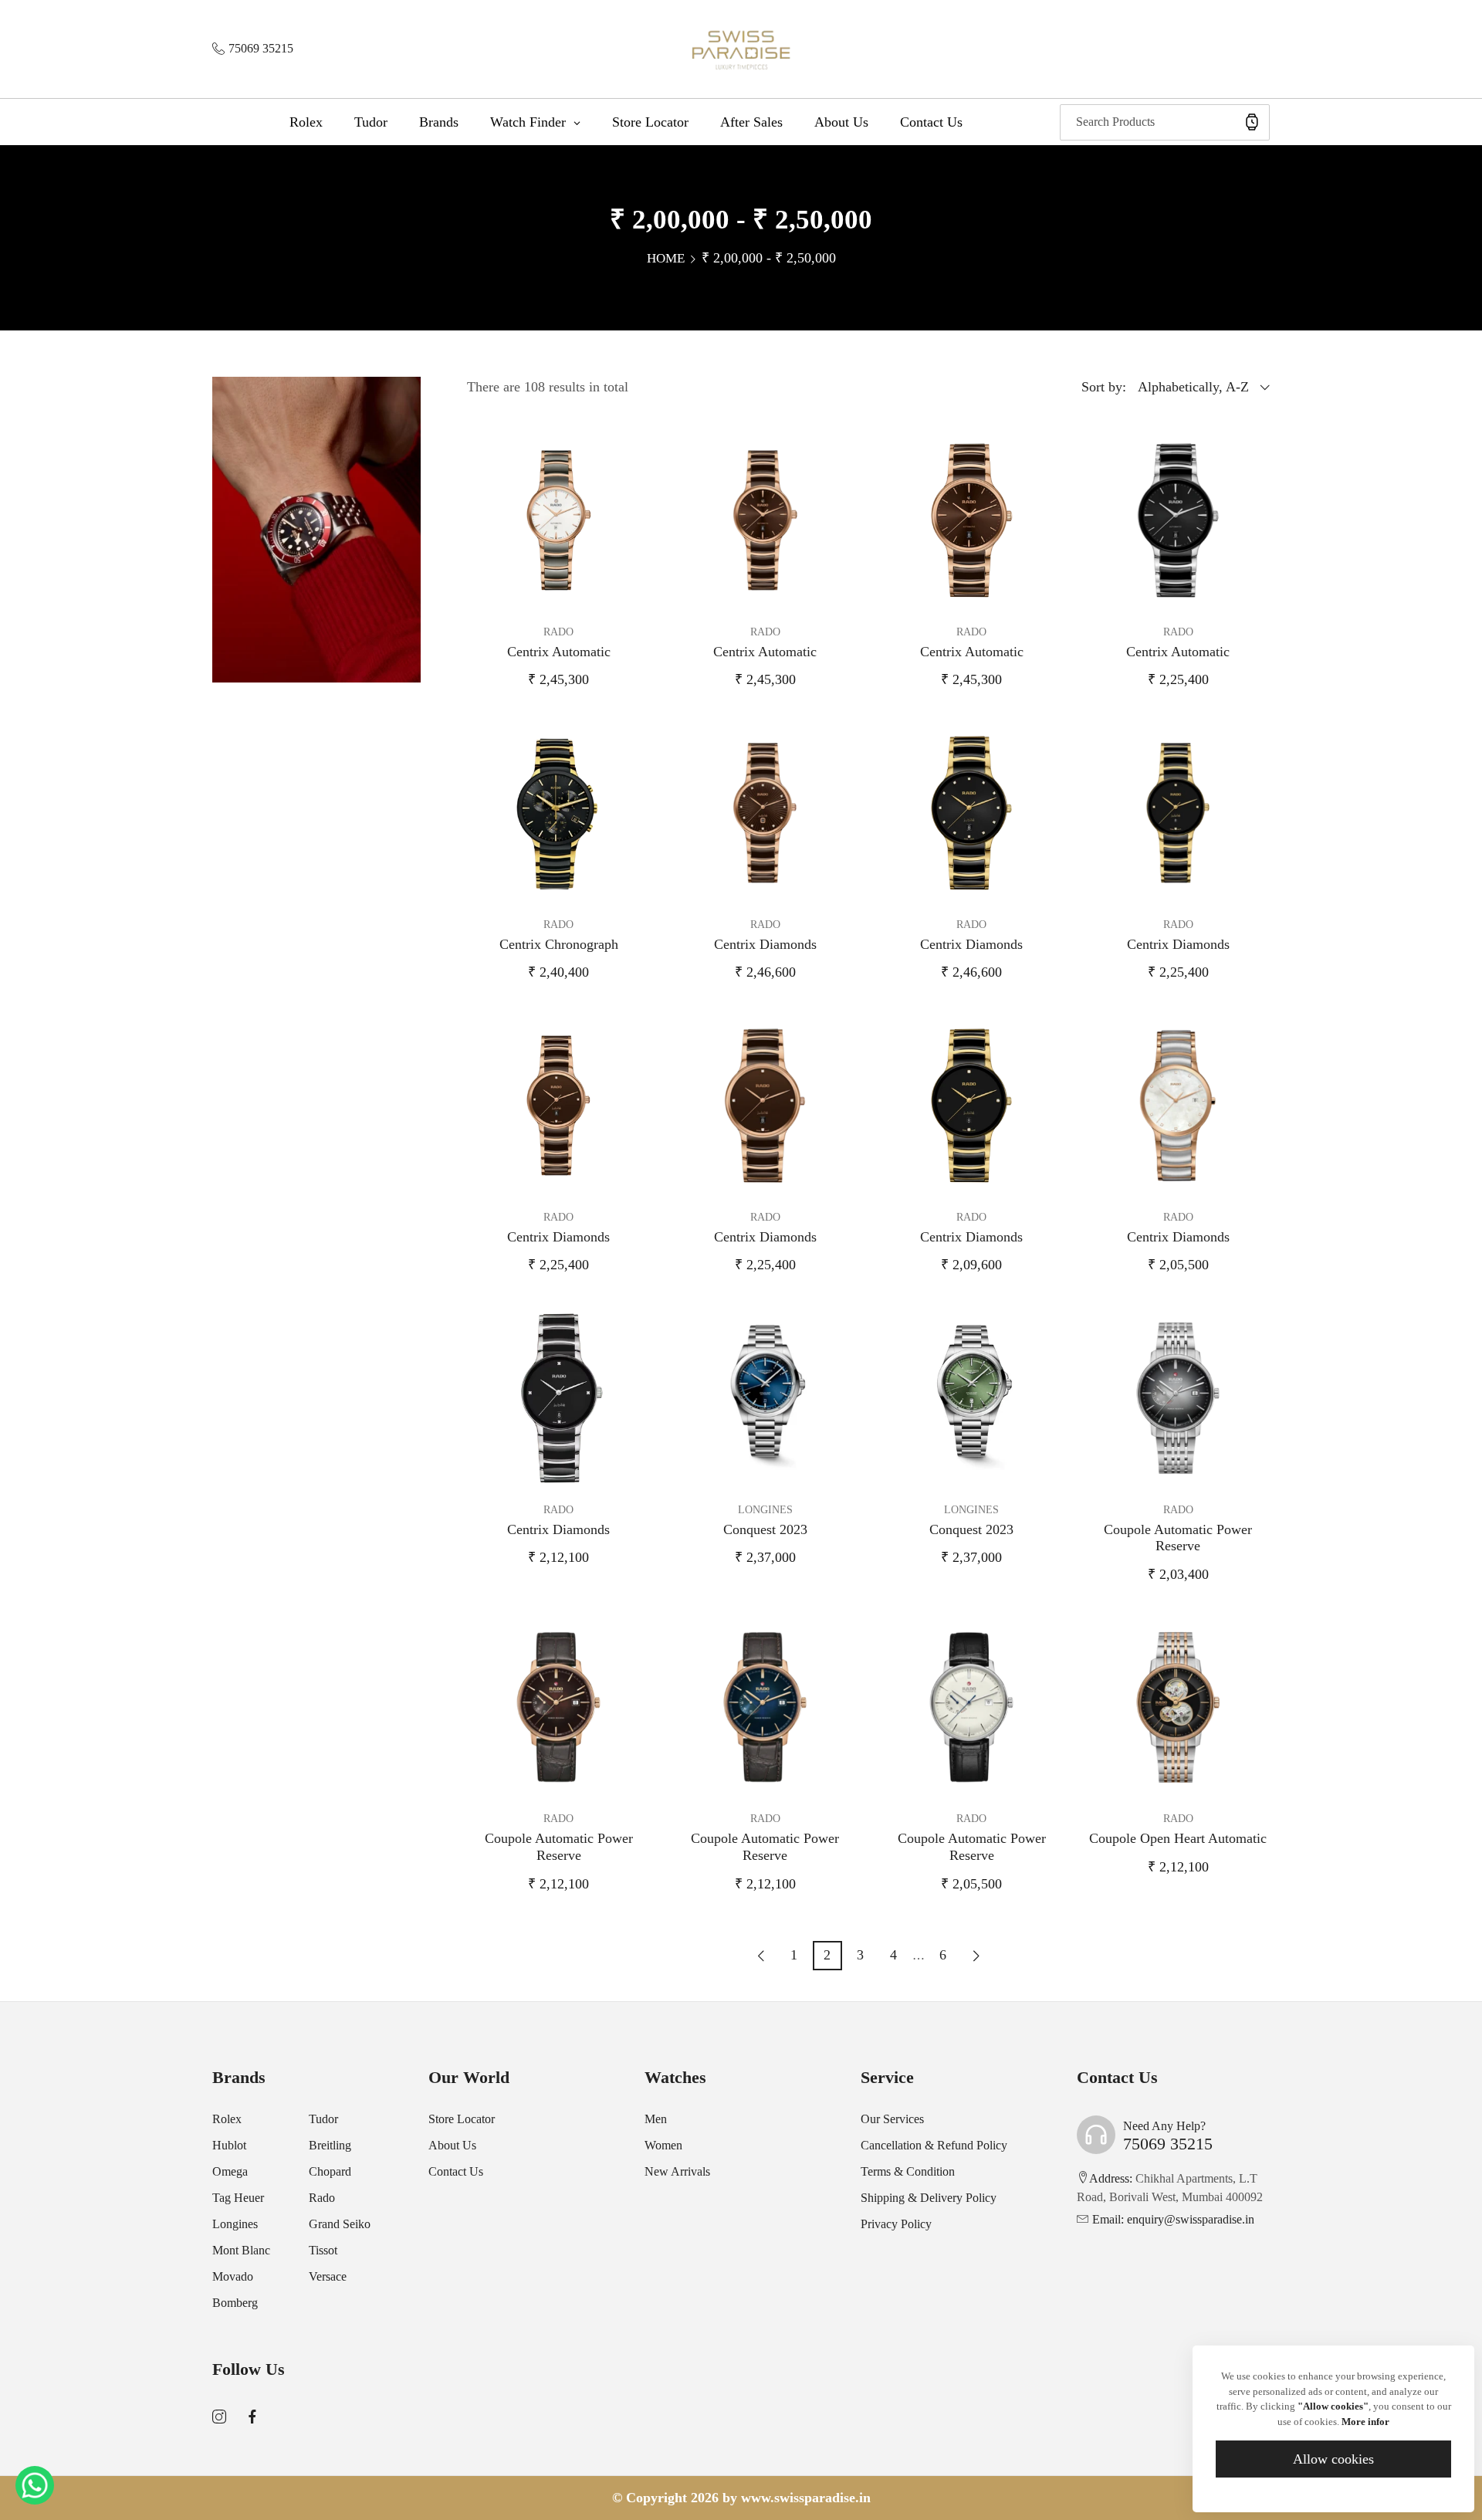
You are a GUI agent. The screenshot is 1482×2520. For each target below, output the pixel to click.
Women (663, 2145)
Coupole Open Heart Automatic (1178, 1838)
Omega (230, 2171)
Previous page (761, 1956)
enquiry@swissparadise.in (1173, 2219)
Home (666, 258)
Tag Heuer (238, 2198)
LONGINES (765, 1510)
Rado (322, 2198)
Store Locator (462, 2119)
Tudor (323, 2119)
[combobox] (1165, 122)
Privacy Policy (896, 2224)
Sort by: (1104, 387)
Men (656, 2119)
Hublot (229, 2145)
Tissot (323, 2250)
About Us (452, 2145)
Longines (235, 2224)
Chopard (330, 2171)
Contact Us (456, 2171)
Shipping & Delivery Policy (929, 2198)
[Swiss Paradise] (741, 49)
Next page (976, 1956)
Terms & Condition (908, 2171)
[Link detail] (219, 2417)
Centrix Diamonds (765, 944)
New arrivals (677, 2171)
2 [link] (827, 1955)
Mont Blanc (241, 2250)
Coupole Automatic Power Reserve (1178, 1538)
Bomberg (235, 2303)
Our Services (892, 2119)
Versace (328, 2276)
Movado (233, 2276)
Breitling (330, 2145)
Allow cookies (1333, 2459)
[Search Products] (1252, 122)
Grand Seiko (340, 2224)
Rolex (227, 2119)
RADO (558, 632)
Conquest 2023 (765, 1529)
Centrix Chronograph (559, 944)
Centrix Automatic (559, 652)
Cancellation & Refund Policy (934, 2145)
